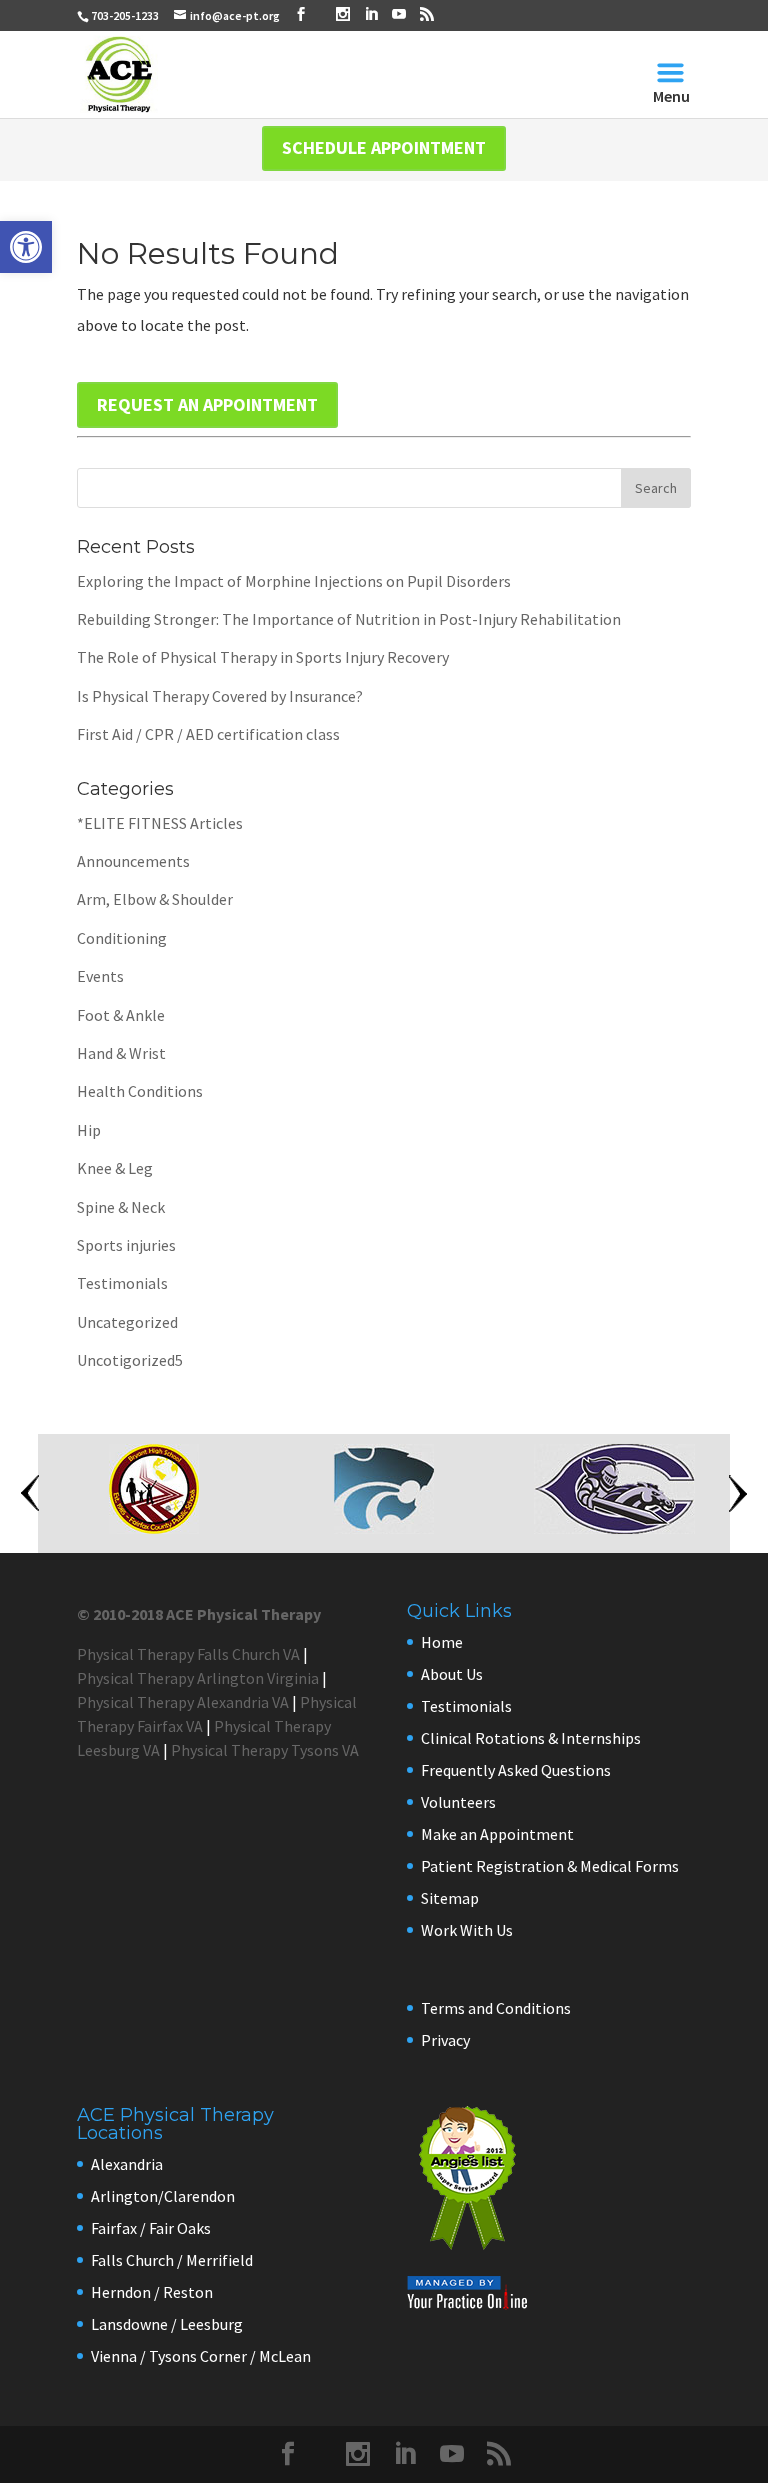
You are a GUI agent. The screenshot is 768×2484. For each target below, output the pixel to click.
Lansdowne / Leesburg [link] (167, 2324)
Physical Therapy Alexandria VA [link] (183, 1702)
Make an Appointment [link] (497, 1834)
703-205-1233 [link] (125, 15)
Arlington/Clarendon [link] (163, 2196)
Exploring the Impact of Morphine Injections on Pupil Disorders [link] (294, 581)
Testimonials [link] (122, 1283)
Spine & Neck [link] (121, 1207)
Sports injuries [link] (126, 1245)
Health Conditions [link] (140, 1091)
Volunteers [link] (458, 1802)
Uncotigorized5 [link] (130, 1360)
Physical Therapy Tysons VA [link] (265, 1750)
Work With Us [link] (467, 1930)
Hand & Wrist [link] (121, 1053)
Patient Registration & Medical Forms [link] (550, 1866)
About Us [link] (452, 1674)
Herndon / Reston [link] (152, 2292)
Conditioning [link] (122, 938)
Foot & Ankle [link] (121, 1015)
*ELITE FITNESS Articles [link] (160, 823)
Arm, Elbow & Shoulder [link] (155, 899)
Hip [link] (89, 1130)
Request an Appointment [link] (207, 404)
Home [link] (442, 1642)
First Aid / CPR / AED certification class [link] (208, 734)
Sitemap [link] (450, 1898)
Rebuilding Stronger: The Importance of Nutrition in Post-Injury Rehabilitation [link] (349, 619)
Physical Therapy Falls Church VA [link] (188, 1654)
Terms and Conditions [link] (496, 2008)
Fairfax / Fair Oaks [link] (151, 2228)
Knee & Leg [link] (115, 1168)
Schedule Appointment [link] (384, 147)
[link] (26, 247)
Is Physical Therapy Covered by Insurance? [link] (220, 696)
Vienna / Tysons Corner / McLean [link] (201, 2356)
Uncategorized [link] (127, 1322)
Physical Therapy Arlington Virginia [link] (198, 1678)
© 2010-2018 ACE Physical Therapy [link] (199, 1614)
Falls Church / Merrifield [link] (172, 2260)
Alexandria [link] (127, 2164)
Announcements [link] (133, 861)
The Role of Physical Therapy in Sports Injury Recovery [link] (263, 657)
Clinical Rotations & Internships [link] (531, 1738)
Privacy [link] (445, 2040)
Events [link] (100, 976)
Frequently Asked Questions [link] (516, 1770)
